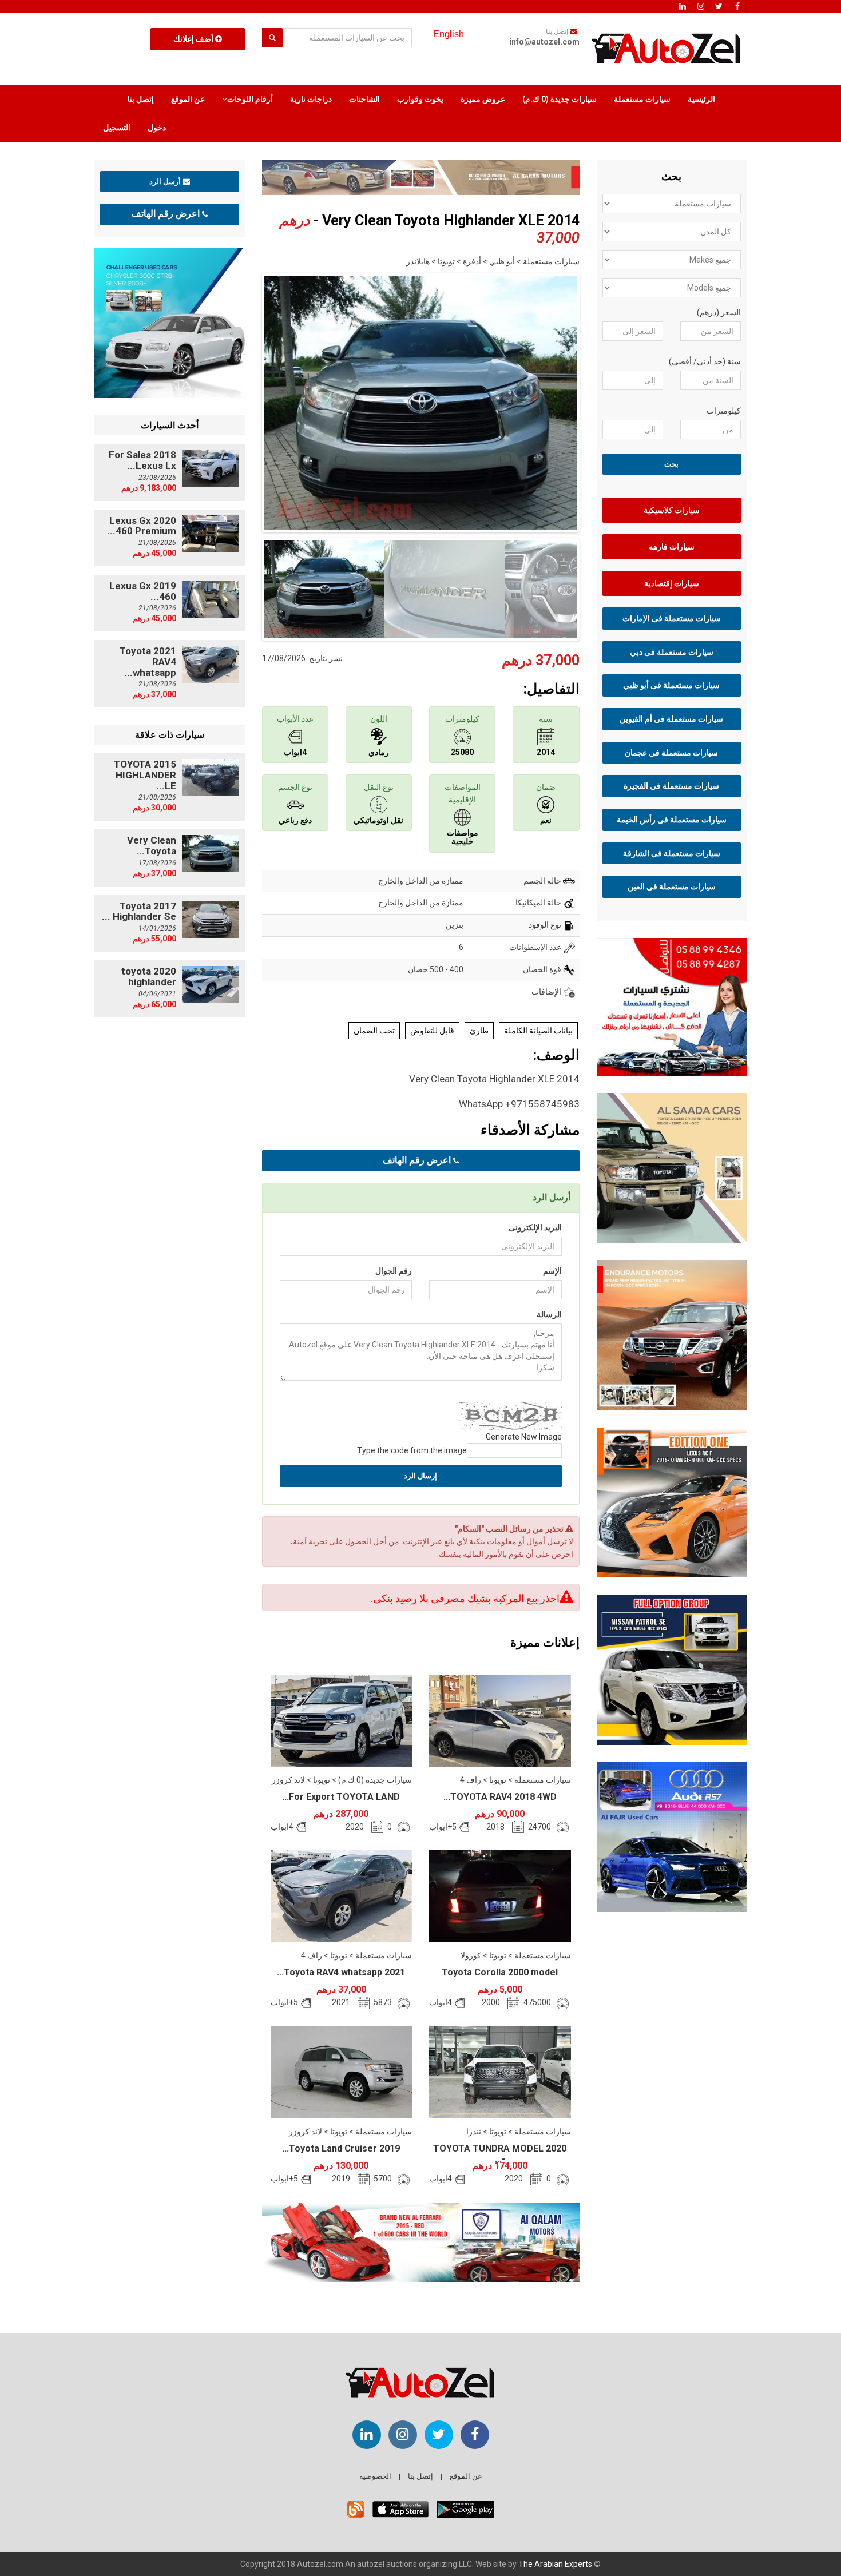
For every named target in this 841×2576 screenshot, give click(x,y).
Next (597, 400)
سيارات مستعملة (642, 99)
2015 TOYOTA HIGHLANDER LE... (145, 775)
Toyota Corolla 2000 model (500, 1972)
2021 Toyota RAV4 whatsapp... (341, 1972)
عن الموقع (188, 99)
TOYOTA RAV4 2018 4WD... (500, 1797)
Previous (244, 400)
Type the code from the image (412, 1450)
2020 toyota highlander (149, 977)
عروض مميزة (483, 99)
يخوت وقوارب (420, 99)
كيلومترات (724, 411)
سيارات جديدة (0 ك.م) (560, 99)
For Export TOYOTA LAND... (341, 1797)
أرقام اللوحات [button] (250, 99)
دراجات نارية (311, 99)
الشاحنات (364, 99)
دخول (157, 128)
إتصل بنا (141, 99)
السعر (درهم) (719, 312)
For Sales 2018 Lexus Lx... (142, 460)
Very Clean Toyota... (152, 846)
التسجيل (117, 128)
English (449, 34)
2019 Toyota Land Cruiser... (341, 2148)
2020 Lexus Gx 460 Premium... (142, 526)
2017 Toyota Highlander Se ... (139, 911)
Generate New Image (524, 1437)
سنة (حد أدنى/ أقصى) (705, 361)
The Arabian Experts (555, 2564)
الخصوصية (375, 2476)
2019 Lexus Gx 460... (143, 591)
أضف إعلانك (194, 39)
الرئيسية (701, 99)
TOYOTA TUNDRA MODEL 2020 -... (500, 2154)
